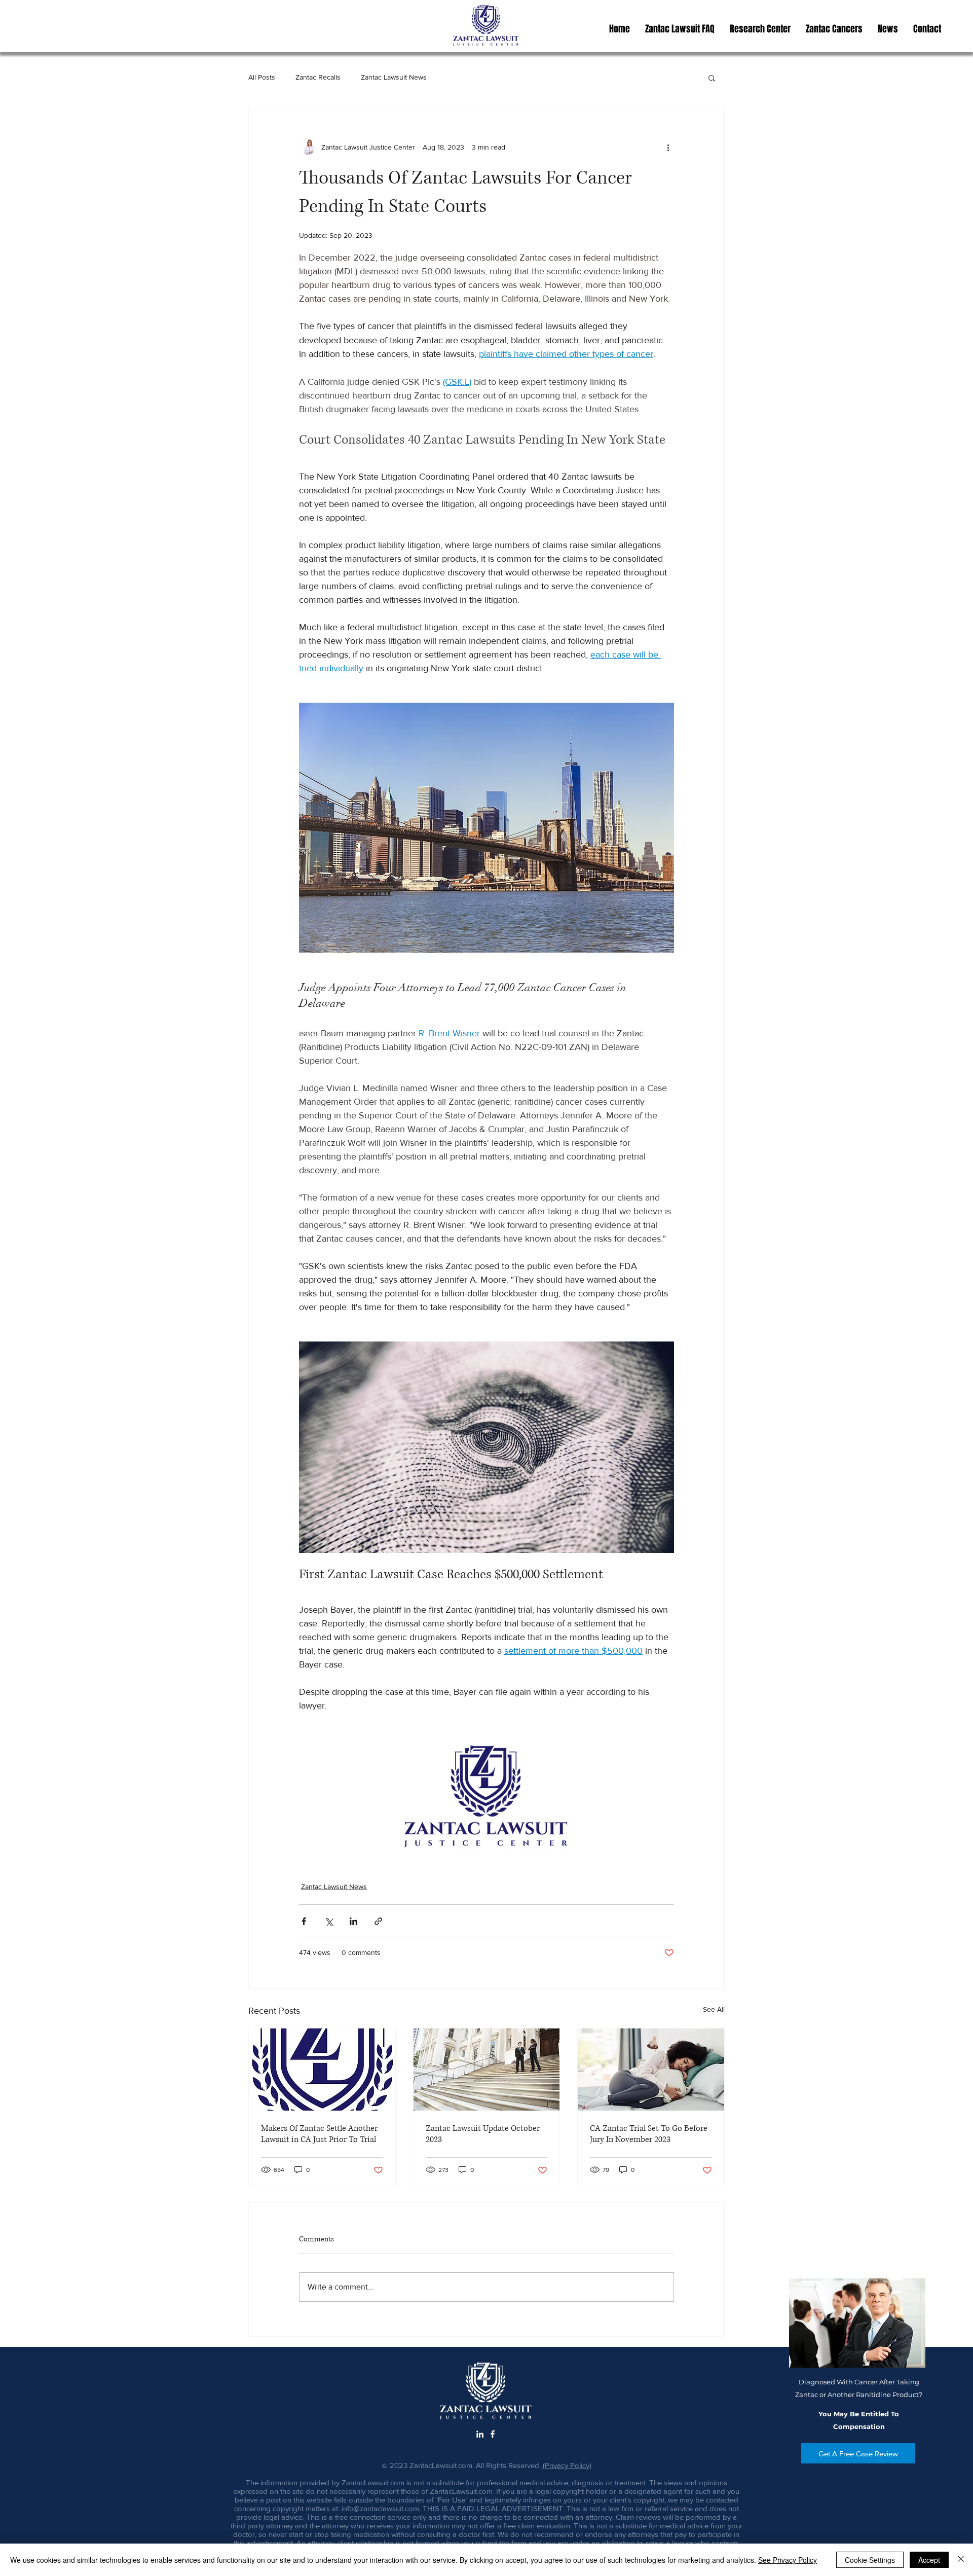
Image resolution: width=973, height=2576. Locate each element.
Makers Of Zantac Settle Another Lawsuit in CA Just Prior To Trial (319, 2134)
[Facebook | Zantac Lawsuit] (493, 2434)
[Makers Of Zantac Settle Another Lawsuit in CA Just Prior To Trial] (322, 2070)
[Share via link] (378, 1921)
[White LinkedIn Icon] (480, 2434)
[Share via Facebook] (304, 1921)
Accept (929, 2560)
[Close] (961, 2560)
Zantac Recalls (318, 77)
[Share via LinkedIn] (353, 1921)
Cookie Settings (870, 2560)
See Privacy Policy (788, 2560)
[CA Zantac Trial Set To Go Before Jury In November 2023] (651, 2070)
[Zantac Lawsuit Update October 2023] (487, 2070)
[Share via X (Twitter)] (329, 1921)
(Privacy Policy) (567, 2465)
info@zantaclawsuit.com (380, 2508)
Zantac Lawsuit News (394, 77)
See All (714, 2009)
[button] (760, 29)
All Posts (262, 77)
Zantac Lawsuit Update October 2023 (483, 2134)
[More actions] (668, 147)
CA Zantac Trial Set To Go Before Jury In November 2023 (649, 2134)
